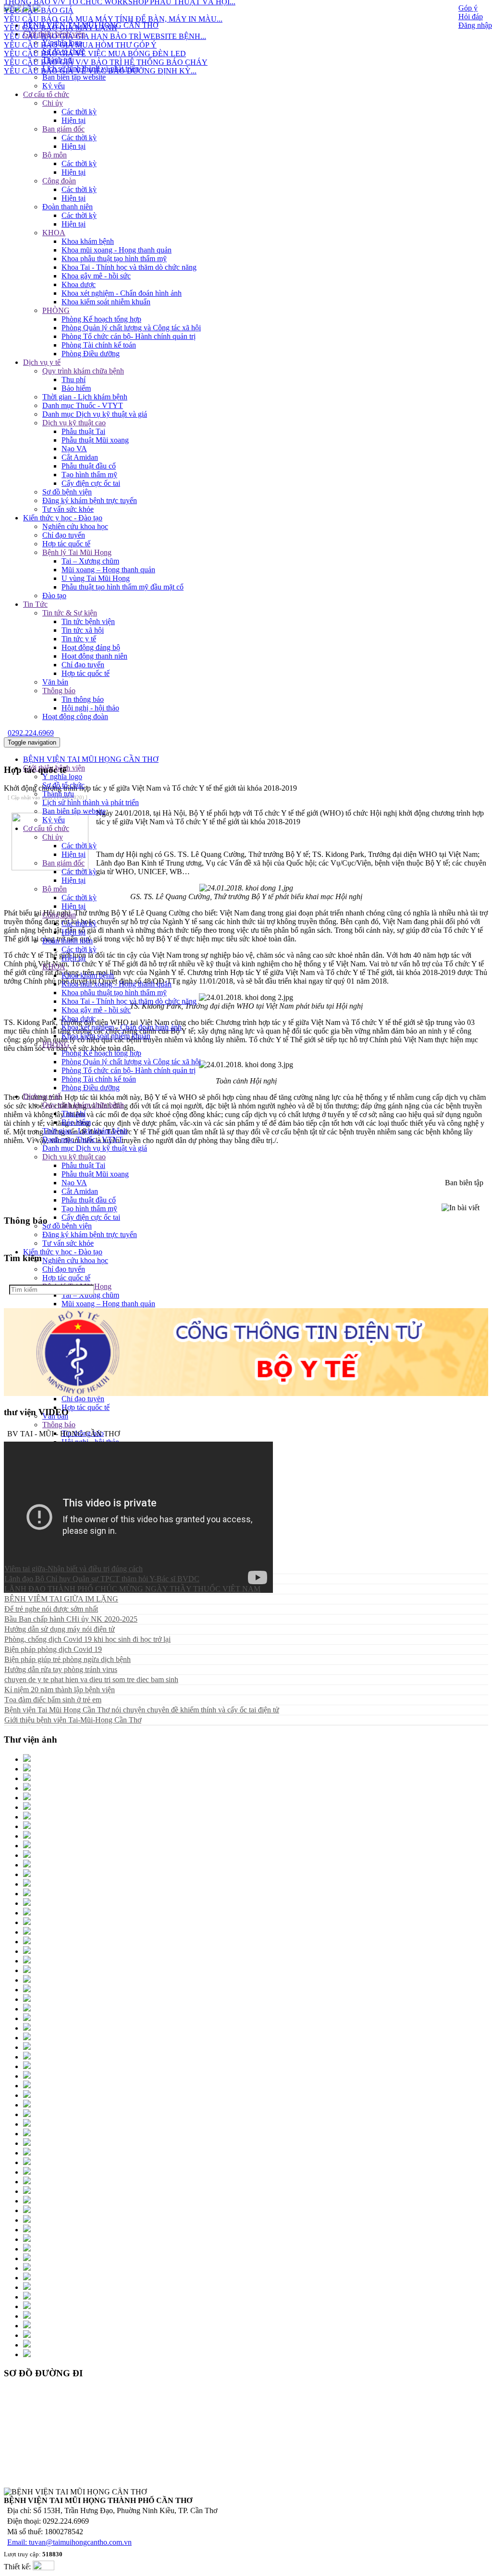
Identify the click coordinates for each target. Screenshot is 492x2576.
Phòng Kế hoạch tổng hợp (101, 319)
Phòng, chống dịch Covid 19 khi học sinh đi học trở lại (87, 1639)
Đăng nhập (475, 25)
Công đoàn (59, 181)
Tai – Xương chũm (90, 561)
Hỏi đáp (471, 17)
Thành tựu (58, 60)
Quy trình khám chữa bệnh (83, 371)
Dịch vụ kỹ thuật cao (74, 423)
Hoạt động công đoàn (75, 716)
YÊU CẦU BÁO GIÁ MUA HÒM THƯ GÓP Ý (80, 27)
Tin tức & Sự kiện (70, 613)
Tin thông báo (83, 699)
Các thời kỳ (79, 112)
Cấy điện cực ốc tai (91, 483)
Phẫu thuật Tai (83, 431)
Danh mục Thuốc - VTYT (83, 405)
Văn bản (55, 682)
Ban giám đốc (63, 129)
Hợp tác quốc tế (66, 544)
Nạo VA (74, 449)
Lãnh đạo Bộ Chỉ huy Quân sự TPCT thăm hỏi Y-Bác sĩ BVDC (102, 1579)
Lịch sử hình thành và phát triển (91, 68)
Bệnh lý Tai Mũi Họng (77, 552)
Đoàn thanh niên (68, 207)
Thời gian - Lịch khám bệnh (85, 397)
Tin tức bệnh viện (88, 621)
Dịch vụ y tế (42, 362)
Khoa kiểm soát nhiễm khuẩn (106, 302)
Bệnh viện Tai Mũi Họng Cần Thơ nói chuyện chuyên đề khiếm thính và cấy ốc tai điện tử (142, 1710)
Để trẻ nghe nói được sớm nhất (51, 1609)
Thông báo (59, 691)
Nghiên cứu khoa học (75, 526)
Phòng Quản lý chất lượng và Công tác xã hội (131, 328)
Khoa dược (79, 284)
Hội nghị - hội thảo (90, 708)
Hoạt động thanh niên (94, 656)
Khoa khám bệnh (88, 241)
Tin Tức (35, 604)
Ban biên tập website (74, 77)
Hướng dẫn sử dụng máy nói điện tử (60, 1629)
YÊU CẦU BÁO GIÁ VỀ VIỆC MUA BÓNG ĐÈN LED (95, 36)
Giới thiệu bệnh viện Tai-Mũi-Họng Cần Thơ (73, 1720)
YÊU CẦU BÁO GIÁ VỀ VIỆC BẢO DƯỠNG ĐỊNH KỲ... (100, 53)
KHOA (54, 233)
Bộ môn (55, 155)
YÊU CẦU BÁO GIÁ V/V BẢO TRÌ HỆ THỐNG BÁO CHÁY (106, 44)
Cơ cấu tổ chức (46, 94)
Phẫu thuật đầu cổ (89, 466)
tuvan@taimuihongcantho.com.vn (80, 2542)
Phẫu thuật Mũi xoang (95, 440)
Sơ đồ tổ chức (63, 785)
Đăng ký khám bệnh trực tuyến (90, 500)
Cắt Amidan (80, 457)
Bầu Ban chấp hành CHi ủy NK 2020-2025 (71, 1619)
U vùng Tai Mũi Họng (96, 578)
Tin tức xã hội (83, 630)
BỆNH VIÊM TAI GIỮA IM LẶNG (61, 1599)
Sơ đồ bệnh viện (67, 492)
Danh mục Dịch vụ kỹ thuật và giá (95, 414)
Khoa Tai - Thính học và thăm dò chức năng (129, 267)
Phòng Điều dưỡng (91, 354)
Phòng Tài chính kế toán (99, 345)
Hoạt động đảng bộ (91, 647)
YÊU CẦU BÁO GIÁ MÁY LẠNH (61, 10)
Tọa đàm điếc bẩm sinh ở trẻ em (53, 1700)
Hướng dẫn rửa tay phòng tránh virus (61, 1669)
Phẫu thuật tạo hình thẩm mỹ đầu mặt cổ (123, 587)
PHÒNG (56, 310)
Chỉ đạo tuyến (64, 535)
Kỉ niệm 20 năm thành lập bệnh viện (60, 1690)
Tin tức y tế (79, 639)
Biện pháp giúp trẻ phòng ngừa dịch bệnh (68, 1659)
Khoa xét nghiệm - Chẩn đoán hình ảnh (122, 293)
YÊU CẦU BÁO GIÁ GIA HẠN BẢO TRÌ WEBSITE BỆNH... (105, 18)
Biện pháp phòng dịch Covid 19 (53, 1649)
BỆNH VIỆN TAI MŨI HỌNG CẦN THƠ (91, 759)
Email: (18, 2542)
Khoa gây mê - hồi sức (96, 276)
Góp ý (468, 8)
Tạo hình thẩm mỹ (89, 475)
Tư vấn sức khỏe (68, 509)
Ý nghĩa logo (62, 776)
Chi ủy (53, 103)
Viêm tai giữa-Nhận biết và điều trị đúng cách (74, 1569)
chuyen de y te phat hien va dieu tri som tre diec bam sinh (91, 1679)
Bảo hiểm (76, 388)
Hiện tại (74, 120)
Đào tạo (54, 596)
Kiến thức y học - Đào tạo (63, 518)
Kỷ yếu (54, 86)
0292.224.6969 (31, 733)
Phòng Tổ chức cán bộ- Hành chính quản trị (129, 336)
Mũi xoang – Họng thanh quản (108, 570)
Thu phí (74, 379)
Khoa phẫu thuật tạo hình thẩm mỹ (114, 259)
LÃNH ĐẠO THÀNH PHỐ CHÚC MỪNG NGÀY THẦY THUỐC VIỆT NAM (132, 1589)
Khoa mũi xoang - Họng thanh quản (117, 250)
